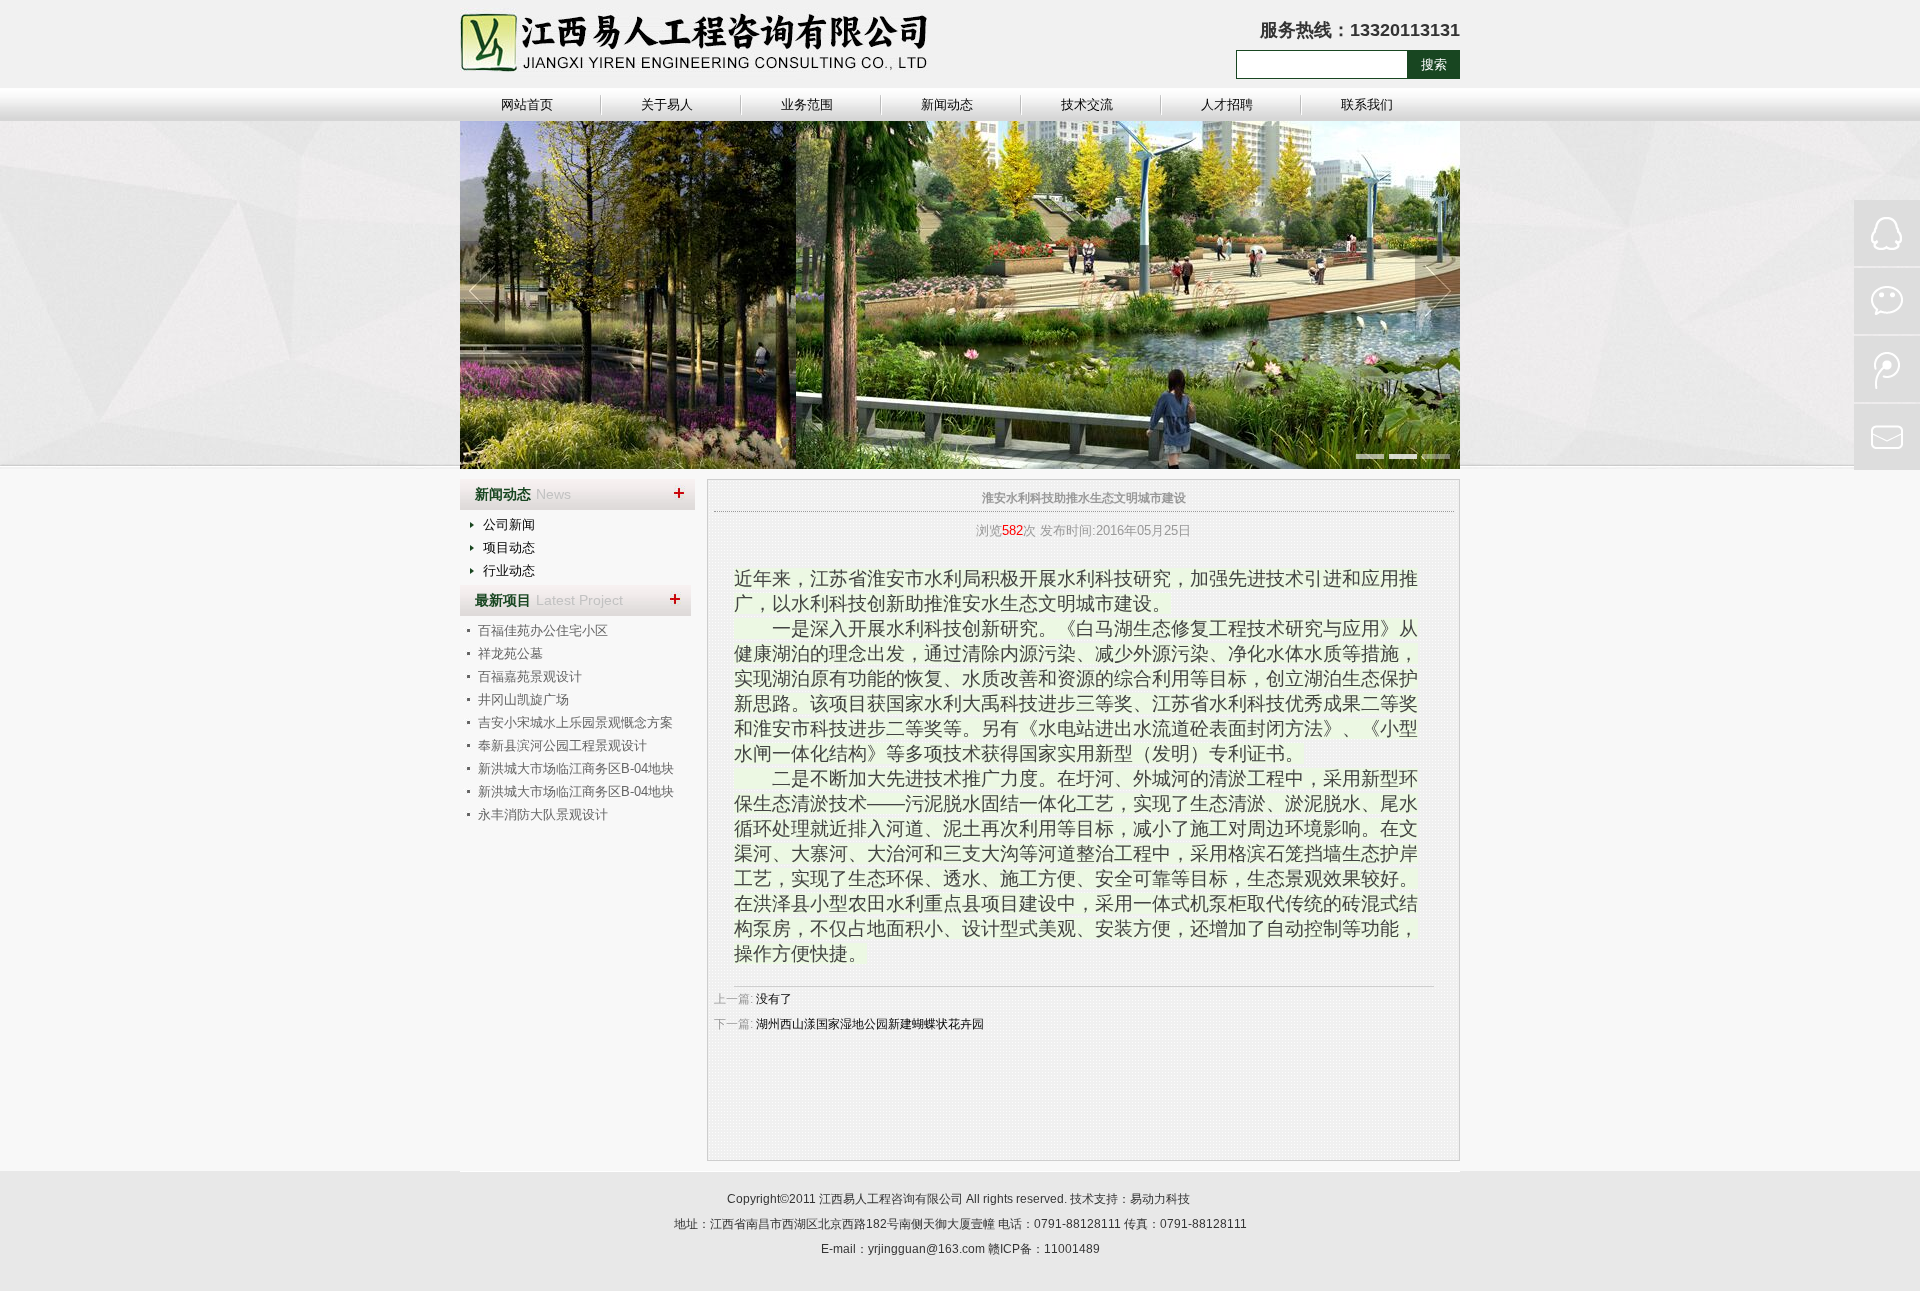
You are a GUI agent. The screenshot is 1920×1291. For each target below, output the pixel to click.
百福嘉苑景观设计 (530, 676)
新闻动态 (947, 104)
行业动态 (509, 570)
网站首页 (527, 104)
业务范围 (807, 104)
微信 (1887, 301)
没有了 (774, 999)
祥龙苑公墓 (510, 653)
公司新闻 (509, 524)
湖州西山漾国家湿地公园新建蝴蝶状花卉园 (870, 1024)
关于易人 (667, 104)
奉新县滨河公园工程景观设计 (562, 745)
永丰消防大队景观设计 (543, 814)
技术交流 (1087, 104)
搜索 (1434, 64)
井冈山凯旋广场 (523, 699)
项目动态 (509, 547)
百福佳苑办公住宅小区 (543, 630)
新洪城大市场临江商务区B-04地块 (576, 768)
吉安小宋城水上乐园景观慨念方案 (575, 722)
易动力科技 (1160, 1199)
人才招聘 (1227, 104)
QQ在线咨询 (1887, 233)
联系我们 (1367, 104)
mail (1887, 437)
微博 (1887, 369)
